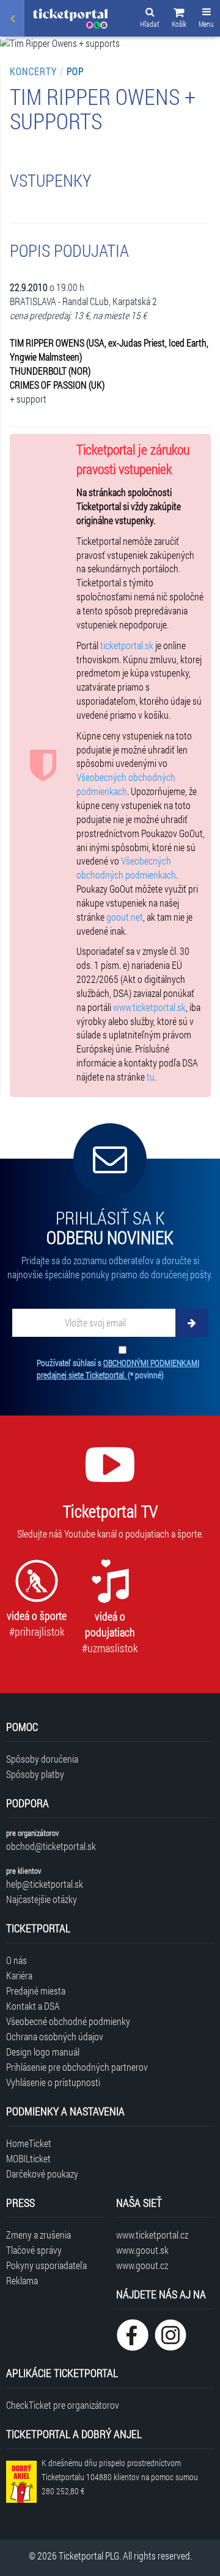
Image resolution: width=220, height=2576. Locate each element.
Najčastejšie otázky (42, 1899)
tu (151, 1077)
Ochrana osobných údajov (55, 2036)
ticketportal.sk (127, 645)
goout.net (125, 917)
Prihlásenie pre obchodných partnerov (77, 2067)
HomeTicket (29, 2143)
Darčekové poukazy (42, 2174)
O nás (16, 1960)
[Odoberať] (192, 1323)
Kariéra (19, 1975)
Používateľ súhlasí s (118, 1369)
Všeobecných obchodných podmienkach (126, 784)
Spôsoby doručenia (42, 1759)
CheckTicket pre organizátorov (63, 2405)
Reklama (22, 2280)
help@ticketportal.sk (45, 1884)
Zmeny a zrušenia (38, 2235)
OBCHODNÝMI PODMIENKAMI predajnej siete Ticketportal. (118, 1369)
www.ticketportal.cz (152, 2235)
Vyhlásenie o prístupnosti (53, 2082)
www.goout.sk (142, 2250)
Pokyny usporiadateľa (46, 2265)
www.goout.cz (142, 2265)
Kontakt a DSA (33, 2006)
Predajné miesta (36, 1991)
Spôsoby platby (35, 1774)
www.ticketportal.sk (149, 1007)
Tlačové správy (34, 2250)
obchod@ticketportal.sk (51, 1846)
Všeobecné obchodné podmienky (68, 2021)
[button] (179, 20)
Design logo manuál (43, 2052)
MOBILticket (28, 2158)
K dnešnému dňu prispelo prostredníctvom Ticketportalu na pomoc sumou (120, 2477)
